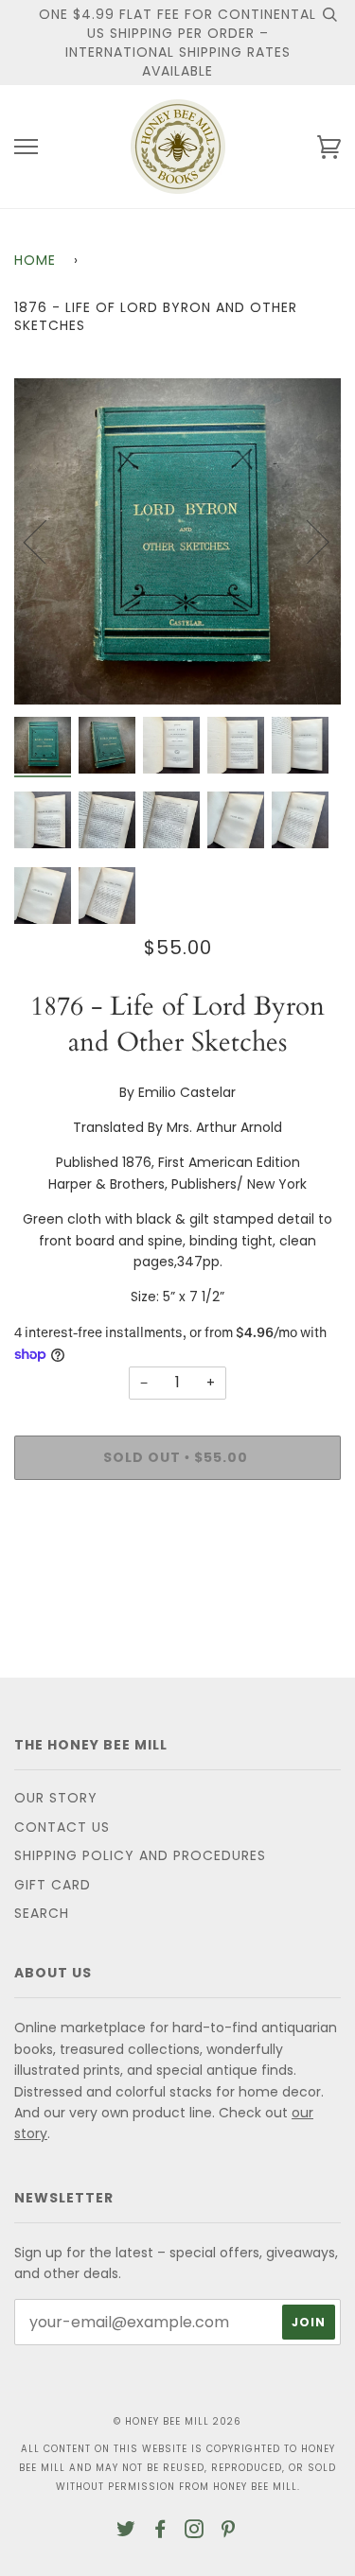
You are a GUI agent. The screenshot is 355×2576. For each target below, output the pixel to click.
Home (35, 260)
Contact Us (62, 1827)
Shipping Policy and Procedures (140, 1855)
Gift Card (53, 1885)
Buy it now (177, 1516)
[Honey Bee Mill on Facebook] (160, 2532)
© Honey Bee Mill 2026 (177, 2421)
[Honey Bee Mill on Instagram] (195, 2532)
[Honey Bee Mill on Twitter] (126, 2532)
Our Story (56, 1798)
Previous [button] (46, 541)
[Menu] (26, 147)
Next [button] (306, 541)
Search (42, 1913)
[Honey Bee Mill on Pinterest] (229, 2532)
